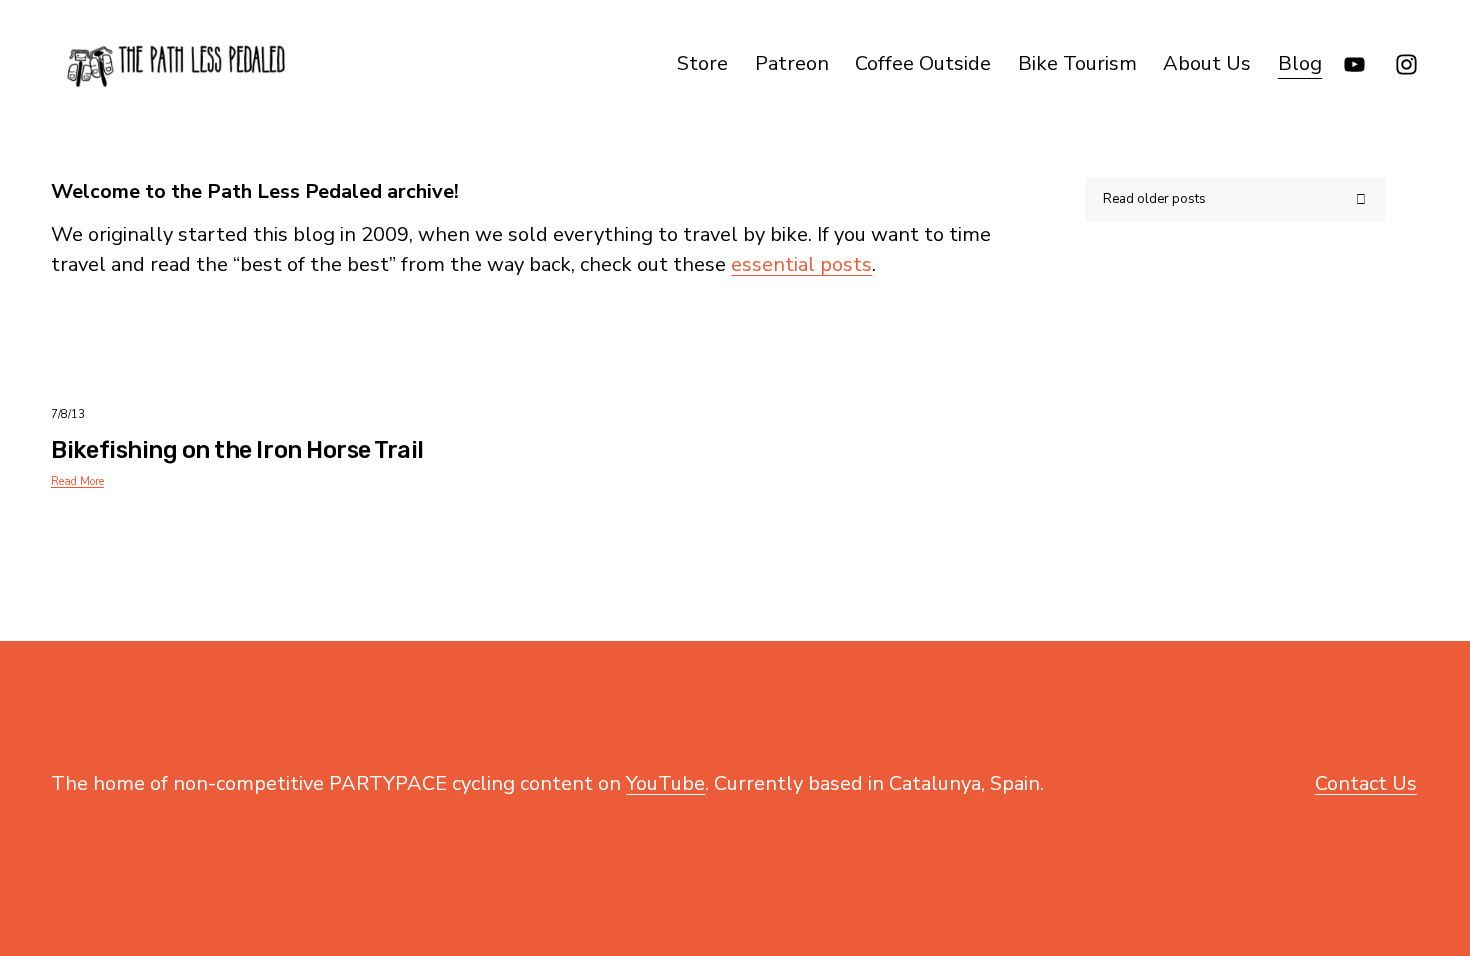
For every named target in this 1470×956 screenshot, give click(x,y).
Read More (77, 481)
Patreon (792, 63)
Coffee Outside (923, 63)
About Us (1207, 63)
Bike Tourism (1077, 63)
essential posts (801, 264)
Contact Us (1366, 783)
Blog (1300, 63)
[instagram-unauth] (1406, 64)
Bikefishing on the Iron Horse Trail (237, 450)
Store (702, 63)
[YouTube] (1354, 64)
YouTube (665, 783)
